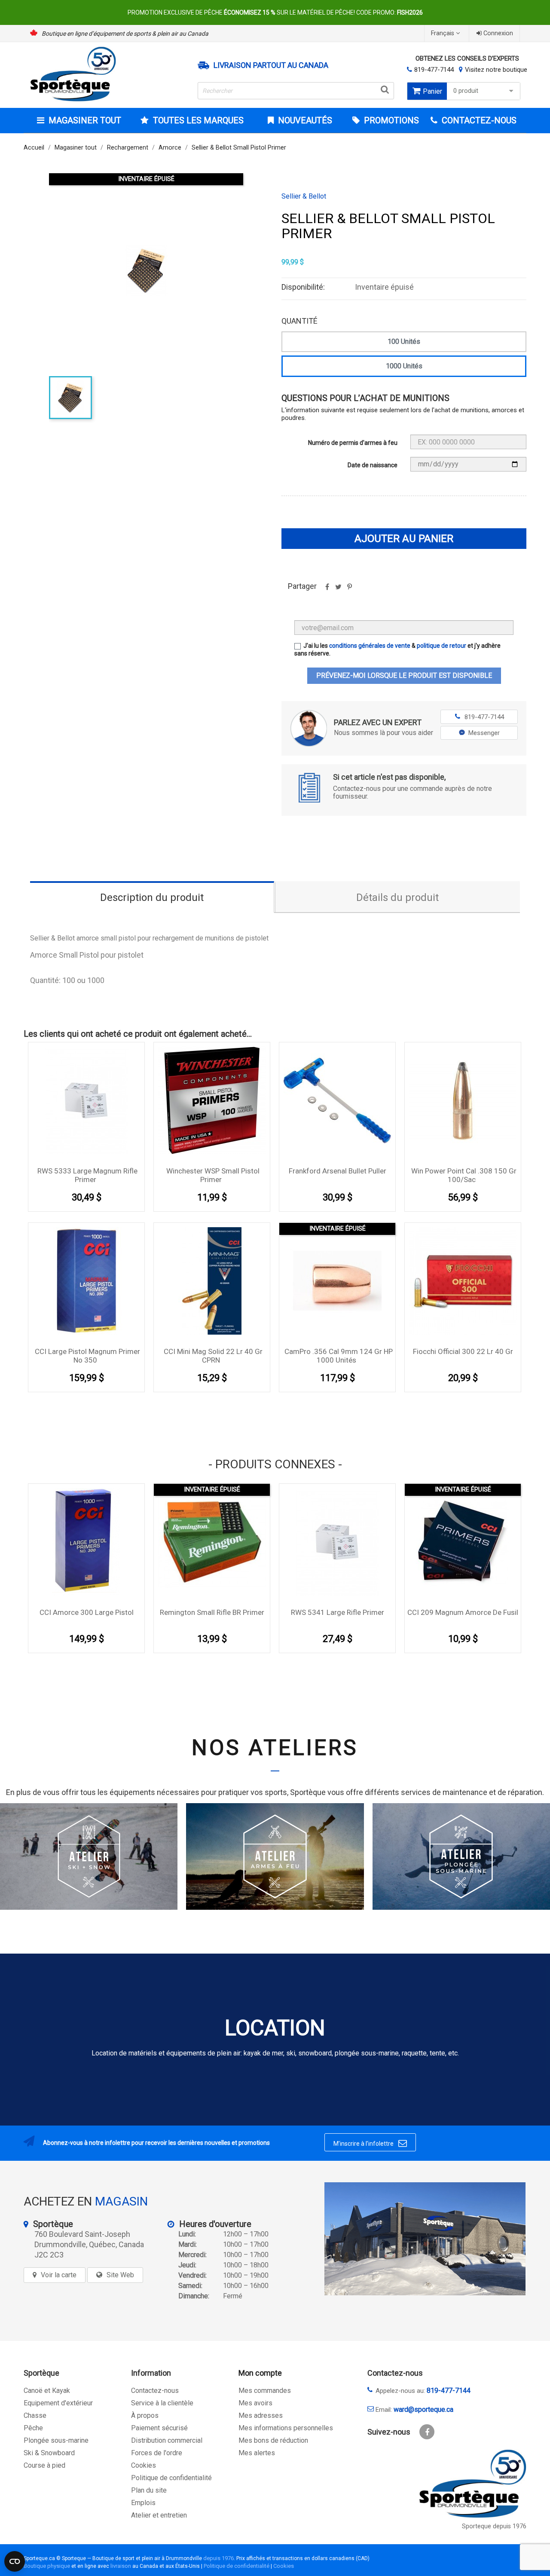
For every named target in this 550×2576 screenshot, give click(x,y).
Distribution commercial (167, 2440)
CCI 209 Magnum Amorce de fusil (463, 1612)
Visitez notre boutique (496, 70)
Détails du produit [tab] (397, 897)
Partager (327, 590)
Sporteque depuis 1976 (494, 2526)
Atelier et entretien (159, 2515)
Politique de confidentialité (171, 2478)
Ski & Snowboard (49, 2453)
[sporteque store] (425, 2239)
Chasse (35, 2415)
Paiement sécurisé (159, 2428)
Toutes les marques (198, 120)
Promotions (390, 120)
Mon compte (260, 2373)
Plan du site (149, 2490)
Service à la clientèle (162, 2403)
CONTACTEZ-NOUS (478, 120)
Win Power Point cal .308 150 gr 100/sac (464, 1175)
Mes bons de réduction (273, 2440)
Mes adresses (261, 2415)
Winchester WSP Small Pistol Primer (213, 1175)
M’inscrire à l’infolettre (370, 2143)
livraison (121, 2566)
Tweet (338, 590)
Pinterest (349, 590)
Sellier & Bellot (304, 196)
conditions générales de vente (370, 646)
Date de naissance (373, 465)
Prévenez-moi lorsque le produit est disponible (404, 675)
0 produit (466, 91)
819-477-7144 (434, 70)
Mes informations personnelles (286, 2428)
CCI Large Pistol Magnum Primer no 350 (87, 1356)
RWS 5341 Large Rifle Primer (338, 1612)
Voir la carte (59, 2275)
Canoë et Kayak (47, 2391)
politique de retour (442, 646)
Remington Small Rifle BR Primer (212, 1612)
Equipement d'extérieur (58, 2403)
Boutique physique (47, 2566)
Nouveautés (304, 120)
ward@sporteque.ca (423, 2409)
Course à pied (44, 2465)
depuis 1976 (218, 2558)
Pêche (33, 2428)
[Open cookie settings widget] (15, 2561)
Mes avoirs (255, 2403)
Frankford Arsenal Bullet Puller (338, 1171)
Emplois (143, 2503)
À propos (145, 2415)
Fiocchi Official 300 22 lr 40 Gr (463, 1351)
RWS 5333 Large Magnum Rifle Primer (87, 1175)
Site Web (120, 2275)
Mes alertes (257, 2453)
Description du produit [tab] (152, 897)
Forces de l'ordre (157, 2453)
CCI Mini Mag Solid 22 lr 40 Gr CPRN (213, 1356)
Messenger (484, 733)
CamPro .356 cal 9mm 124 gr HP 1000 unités (339, 1356)
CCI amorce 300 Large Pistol (87, 1612)
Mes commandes (265, 2391)
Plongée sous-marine (56, 2440)
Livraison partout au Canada (271, 65)
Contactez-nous (155, 2391)
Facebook (427, 2432)
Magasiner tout (85, 120)
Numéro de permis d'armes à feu (353, 443)
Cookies (144, 2465)
